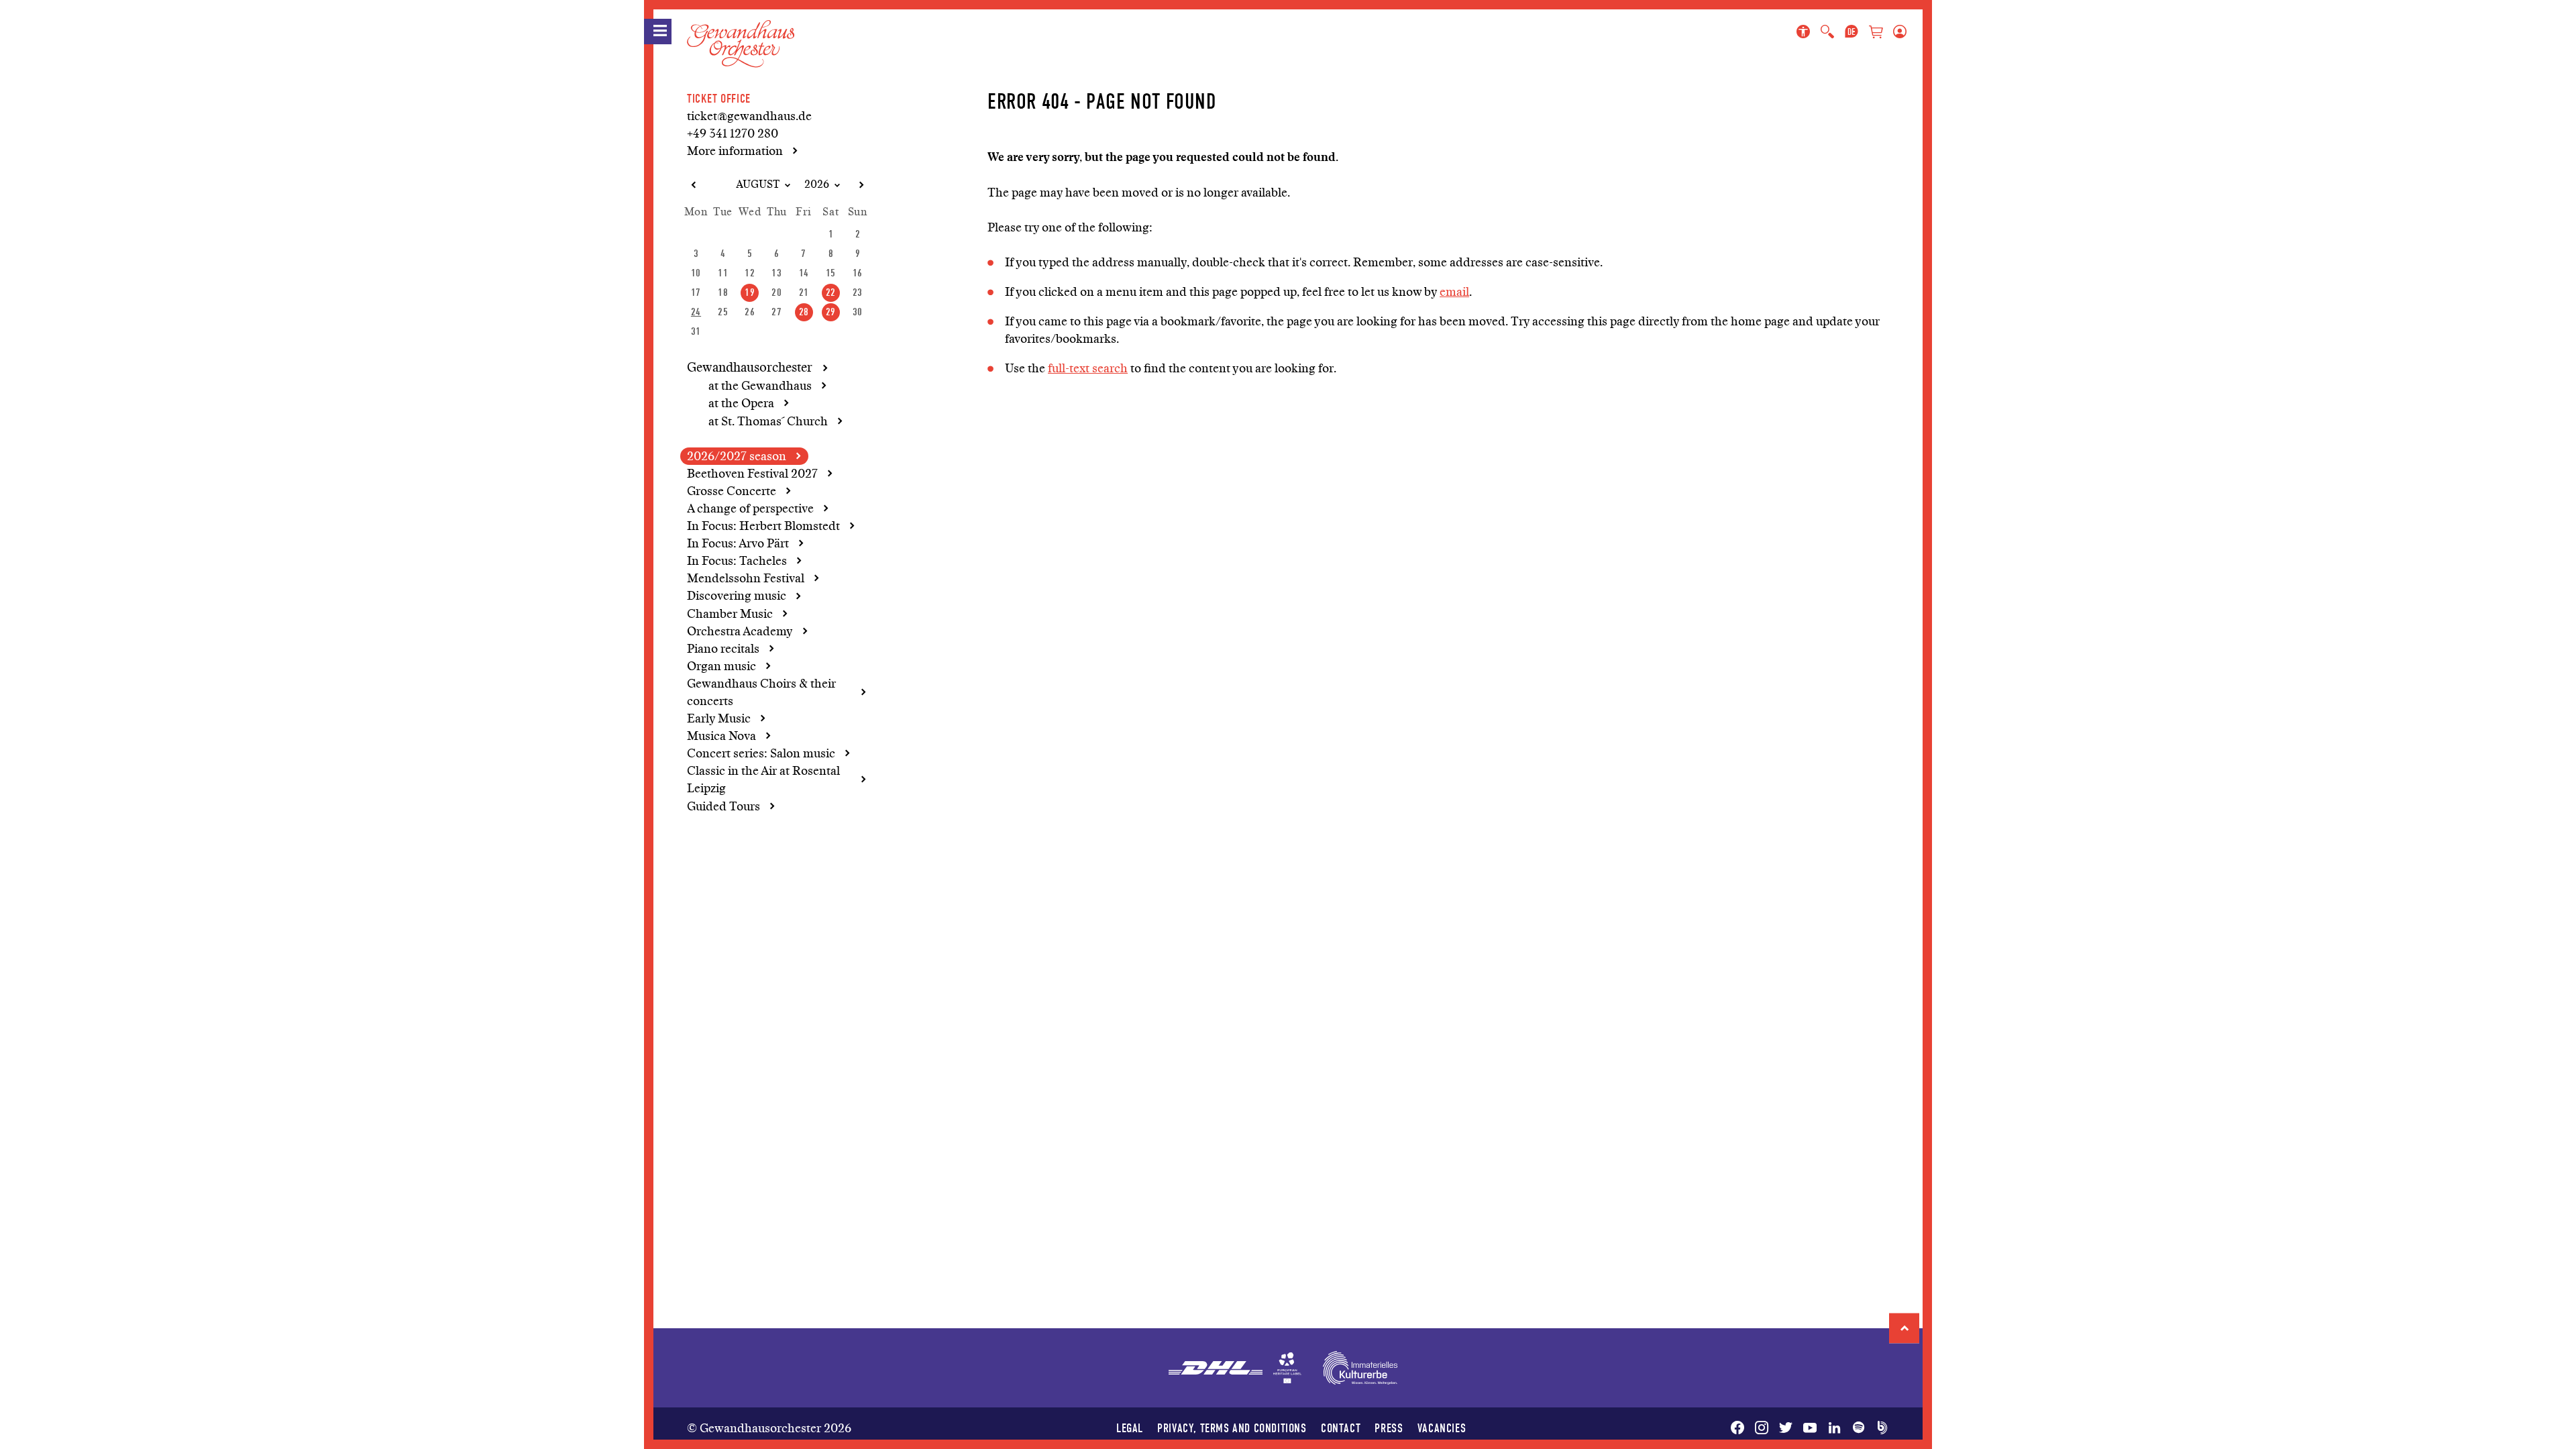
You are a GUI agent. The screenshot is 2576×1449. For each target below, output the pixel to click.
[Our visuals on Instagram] (1762, 1428)
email (1454, 292)
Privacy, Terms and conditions (1232, 1428)
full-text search (1088, 368)
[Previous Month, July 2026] (693, 185)
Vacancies (1442, 1428)
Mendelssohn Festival (746, 578)
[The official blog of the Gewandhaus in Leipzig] (1880, 1428)
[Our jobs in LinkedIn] (1834, 1428)
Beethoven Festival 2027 (752, 474)
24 (696, 312)
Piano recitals (723, 649)
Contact (1341, 1428)
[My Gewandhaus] (1897, 32)
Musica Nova (721, 736)
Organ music (721, 666)
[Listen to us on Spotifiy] (1858, 1428)
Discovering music (737, 596)
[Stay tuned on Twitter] (1786, 1428)
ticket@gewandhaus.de (749, 116)
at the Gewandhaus (760, 386)
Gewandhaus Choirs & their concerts (761, 692)
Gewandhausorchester (750, 368)
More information (735, 151)
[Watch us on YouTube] (1810, 1428)
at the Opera (741, 403)
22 (831, 292)
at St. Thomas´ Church (768, 421)
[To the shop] (1876, 33)
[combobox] (752, 185)
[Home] (741, 33)
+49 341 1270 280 (733, 133)
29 (831, 312)
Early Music (719, 718)
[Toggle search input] (1827, 32)
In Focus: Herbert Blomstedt (763, 526)
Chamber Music (730, 614)
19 (750, 292)
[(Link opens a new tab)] (1287, 1368)
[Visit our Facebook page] (1740, 1428)
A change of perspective (750, 508)
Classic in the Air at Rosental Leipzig (763, 780)
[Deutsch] (1851, 32)
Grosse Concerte (732, 491)
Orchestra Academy (740, 631)
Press (1389, 1428)
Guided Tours (723, 806)
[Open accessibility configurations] (1806, 32)
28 (804, 312)
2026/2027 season (737, 456)
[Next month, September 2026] (861, 185)
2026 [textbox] (817, 184)
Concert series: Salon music (761, 753)
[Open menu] (658, 32)
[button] (1904, 1328)
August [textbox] (758, 184)
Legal (1130, 1428)
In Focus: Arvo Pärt (738, 543)
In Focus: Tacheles (737, 561)
